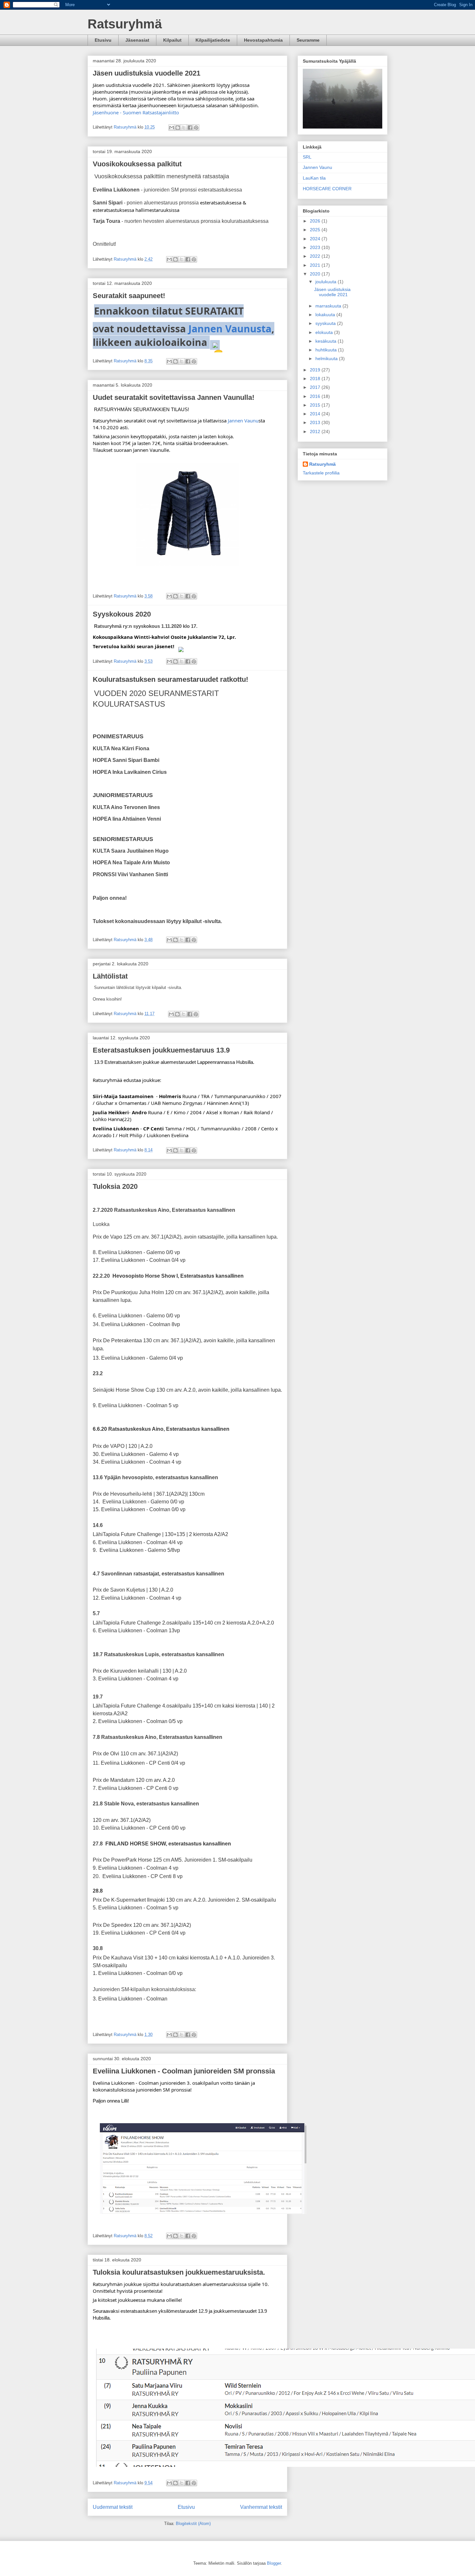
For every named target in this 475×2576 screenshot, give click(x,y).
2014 (316, 414)
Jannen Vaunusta (230, 329)
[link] (243, 421)
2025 (316, 230)
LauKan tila (314, 178)
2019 (316, 370)
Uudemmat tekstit (113, 2507)
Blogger (274, 2563)
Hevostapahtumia (263, 40)
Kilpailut (172, 40)
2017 (316, 387)
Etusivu (103, 40)
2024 (316, 239)
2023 (316, 247)
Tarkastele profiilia (321, 473)
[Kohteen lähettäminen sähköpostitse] (172, 128)
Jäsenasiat (137, 40)
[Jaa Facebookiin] (190, 128)
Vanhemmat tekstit (261, 2507)
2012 (316, 431)
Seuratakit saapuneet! (129, 296)
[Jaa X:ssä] (184, 128)
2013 (316, 422)
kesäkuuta (327, 341)
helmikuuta (327, 358)
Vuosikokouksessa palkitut (137, 164)
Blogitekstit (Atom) (193, 2524)
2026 (316, 221)
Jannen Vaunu (317, 167)
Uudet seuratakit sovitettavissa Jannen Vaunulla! (174, 397)
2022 (316, 256)
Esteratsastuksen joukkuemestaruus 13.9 (161, 1050)
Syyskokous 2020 (122, 614)
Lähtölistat (110, 976)
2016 (316, 396)
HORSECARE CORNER (327, 189)
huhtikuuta (327, 350)
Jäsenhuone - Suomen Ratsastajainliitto (136, 112)
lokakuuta (326, 315)
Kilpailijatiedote (213, 40)
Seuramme (308, 40)
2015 (316, 405)
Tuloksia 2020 (115, 1186)
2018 (316, 379)
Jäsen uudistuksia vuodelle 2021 (147, 73)
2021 (316, 265)
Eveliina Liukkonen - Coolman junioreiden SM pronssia (184, 2071)
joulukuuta (327, 282)
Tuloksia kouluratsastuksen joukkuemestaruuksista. (179, 2272)
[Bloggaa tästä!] (178, 128)
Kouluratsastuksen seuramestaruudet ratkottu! (170, 679)
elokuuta (325, 332)
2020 (316, 274)
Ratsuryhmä (125, 24)
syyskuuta (326, 323)
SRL (307, 157)
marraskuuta (329, 306)
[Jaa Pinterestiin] (196, 128)
